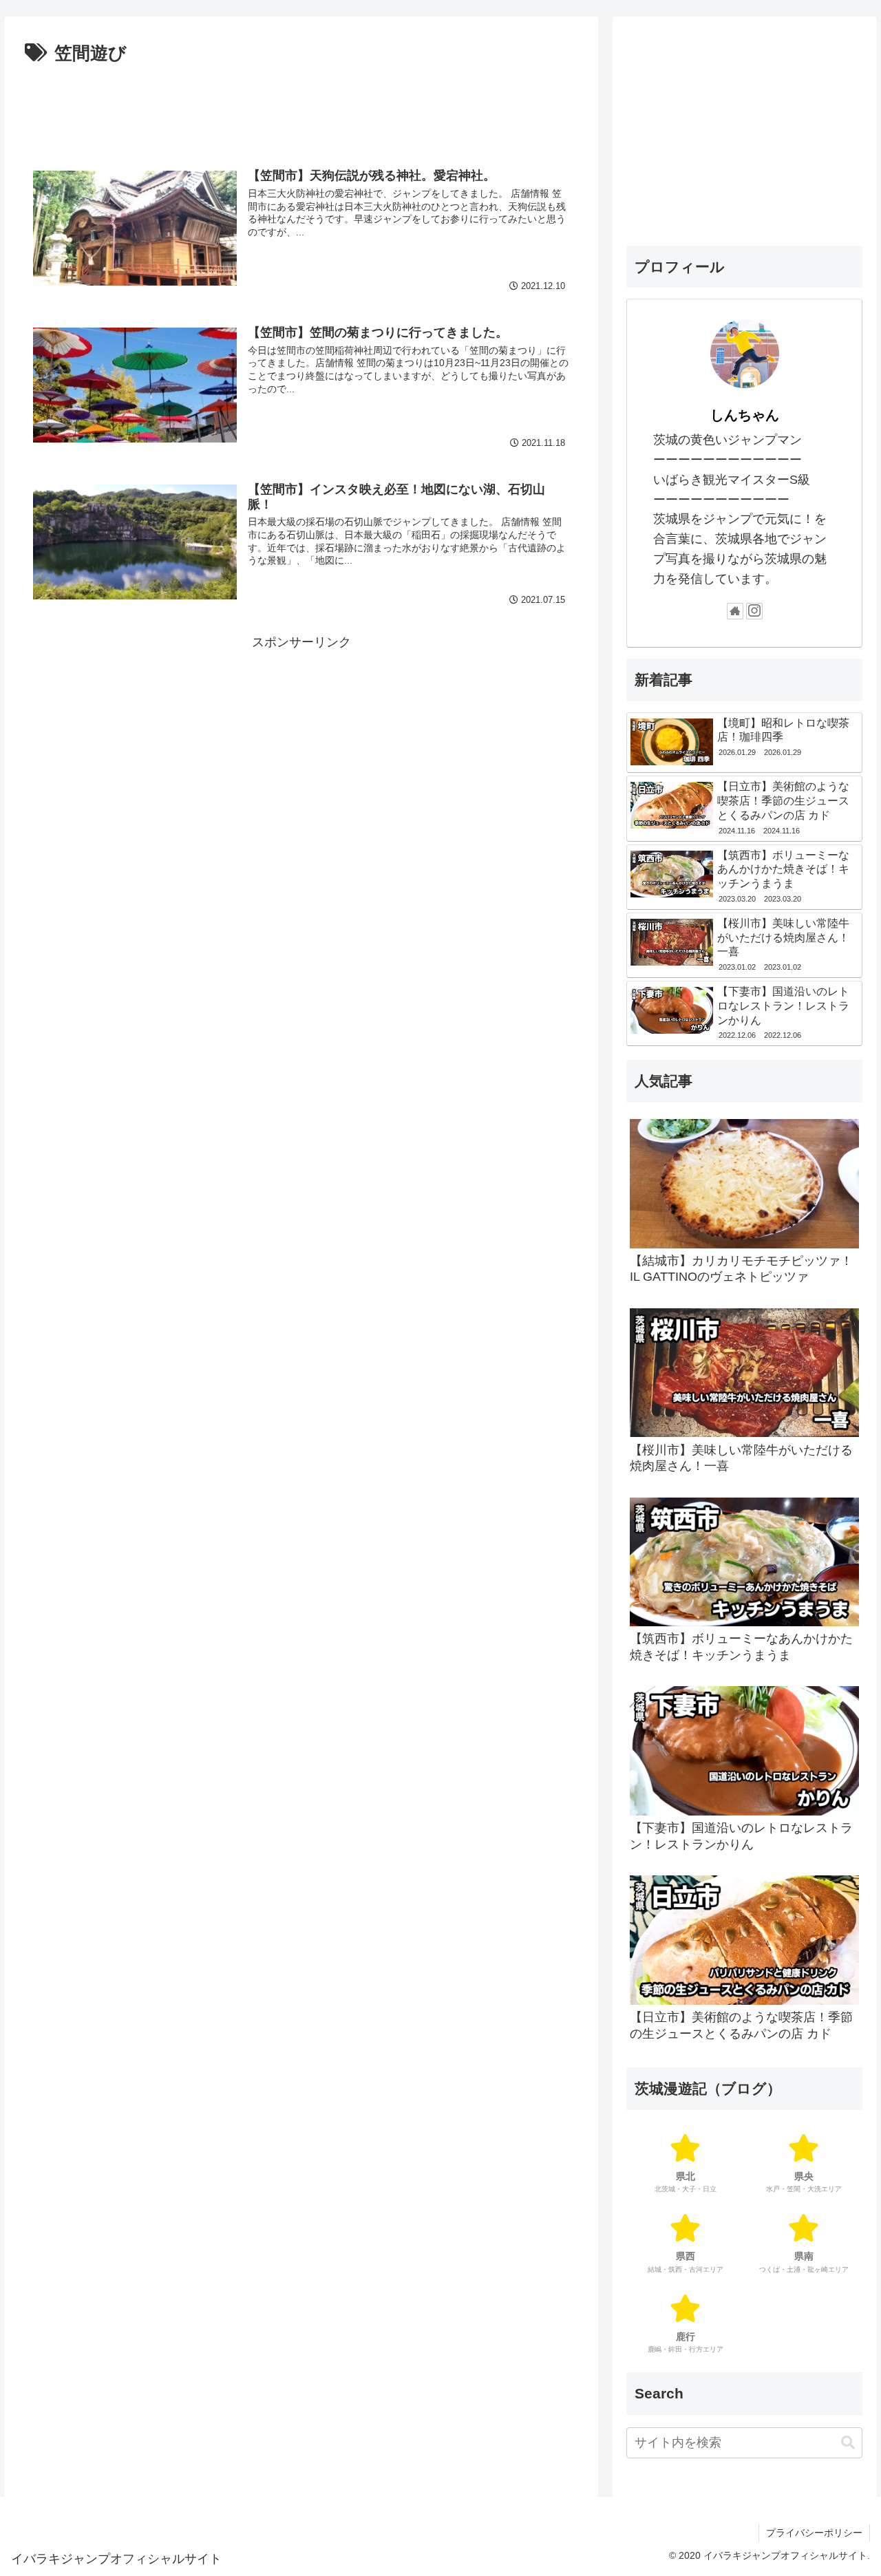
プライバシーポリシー (814, 2533)
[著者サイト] (735, 611)
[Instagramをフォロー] (754, 611)
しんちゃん (745, 415)
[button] (848, 2443)
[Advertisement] (301, 107)
